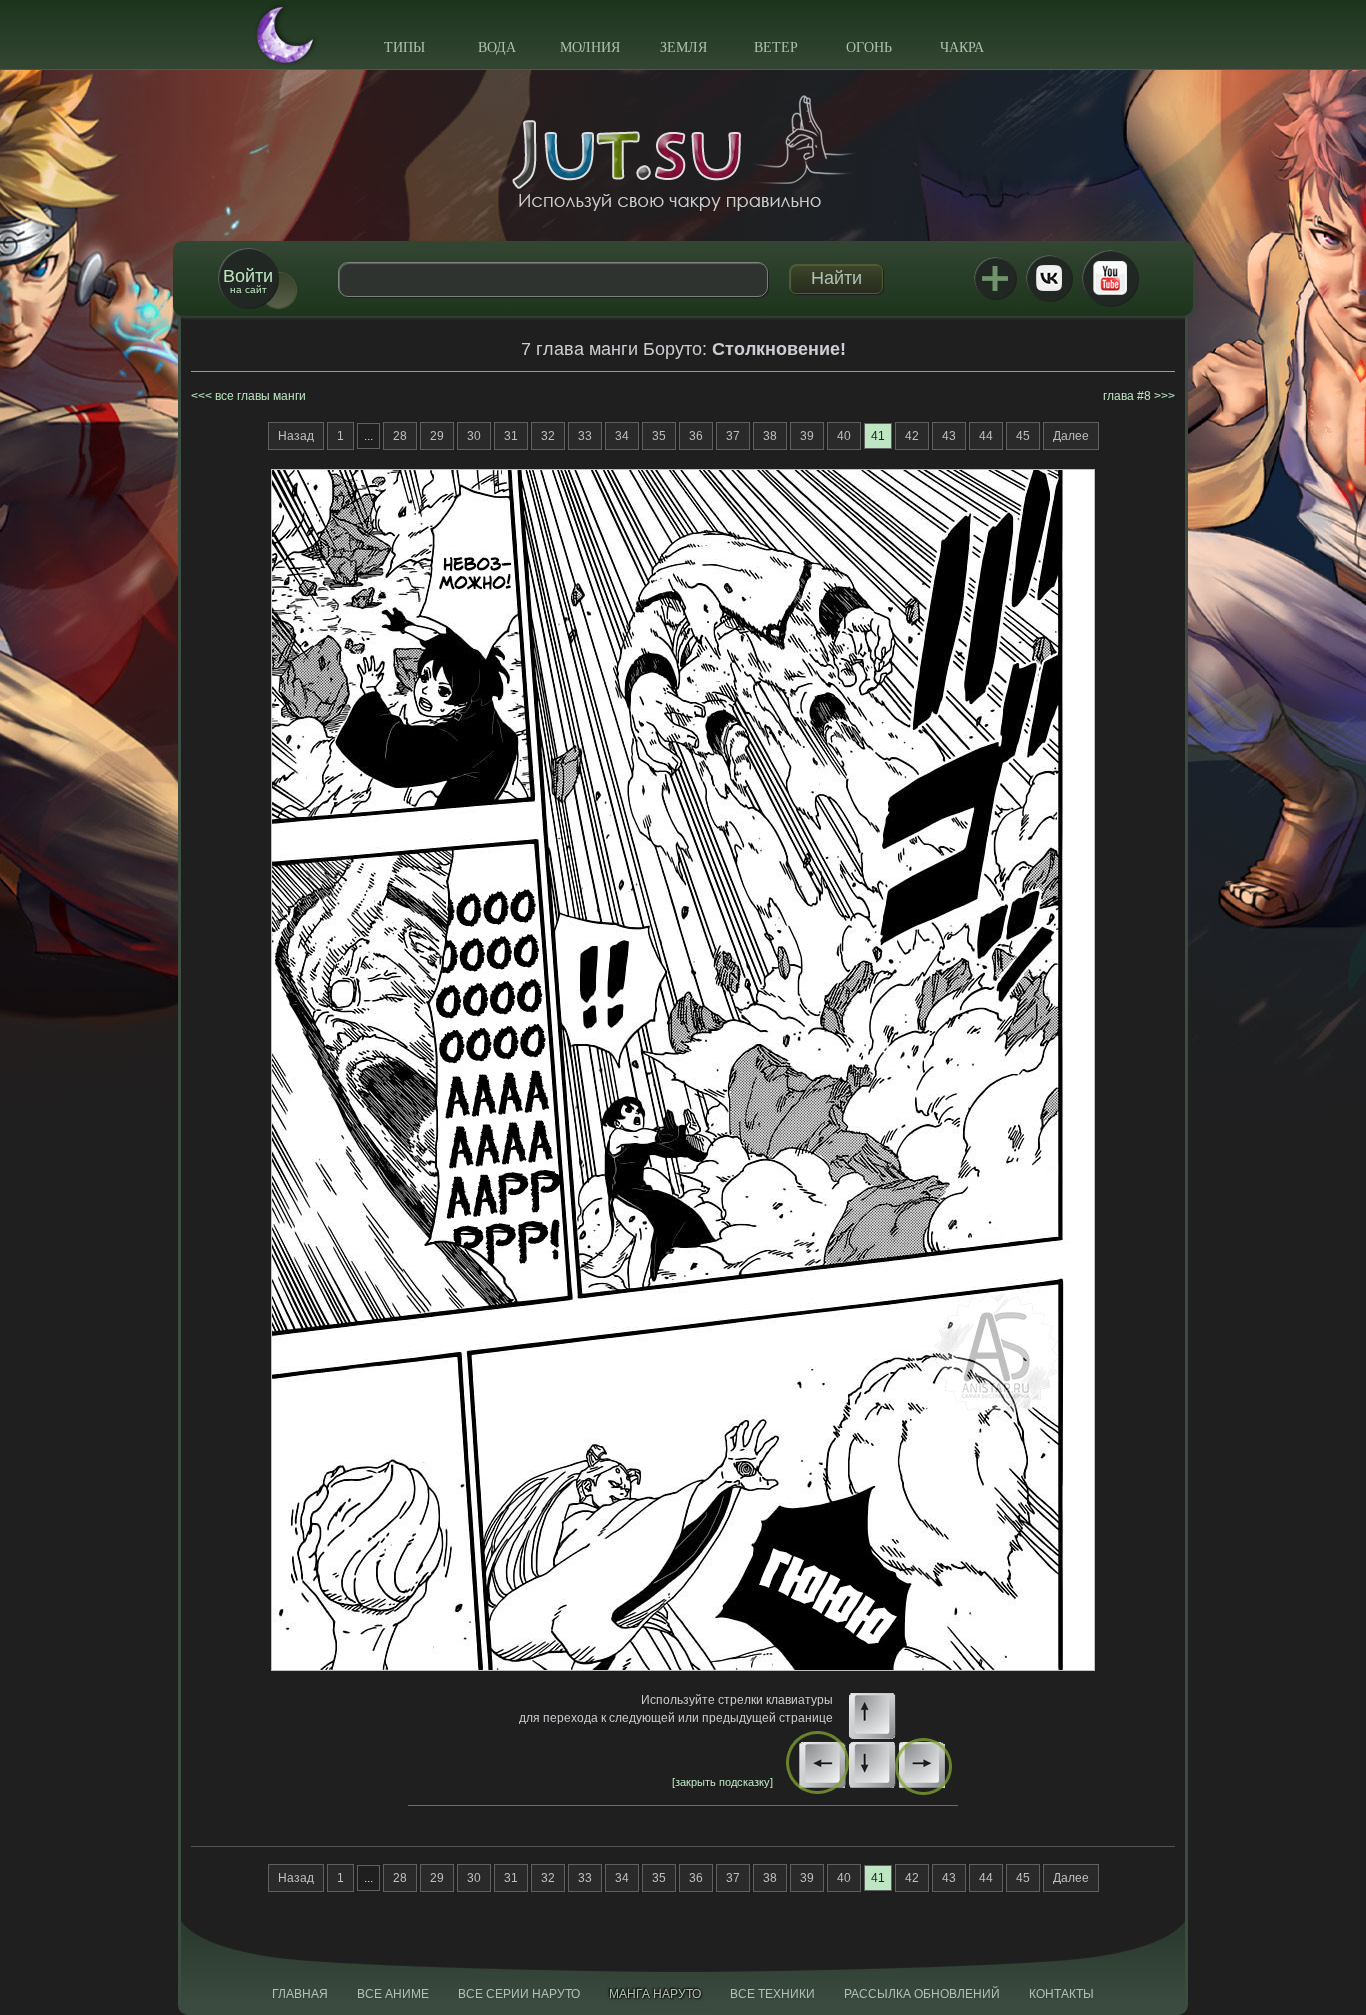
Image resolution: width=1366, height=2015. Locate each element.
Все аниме (393, 1994)
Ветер (776, 47)
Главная (300, 1994)
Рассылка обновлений (922, 1994)
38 (770, 436)
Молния (590, 47)
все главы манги (260, 396)
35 (659, 436)
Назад (296, 436)
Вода (497, 47)
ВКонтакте (1049, 278)
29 (437, 436)
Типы (404, 47)
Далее (1071, 436)
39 (807, 436)
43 (949, 436)
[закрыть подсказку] (722, 1782)
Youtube (1110, 278)
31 (511, 436)
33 (585, 436)
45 (1023, 436)
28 (400, 436)
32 (548, 436)
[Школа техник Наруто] (683, 153)
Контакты (1061, 1994)
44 (986, 436)
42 (912, 436)
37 (733, 436)
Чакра (962, 47)
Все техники (772, 1994)
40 (844, 436)
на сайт (248, 280)
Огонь (869, 47)
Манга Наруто (655, 1994)
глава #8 (1127, 396)
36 (696, 436)
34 (622, 436)
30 (474, 436)
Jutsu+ (995, 278)
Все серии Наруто (519, 1994)
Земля (683, 47)
